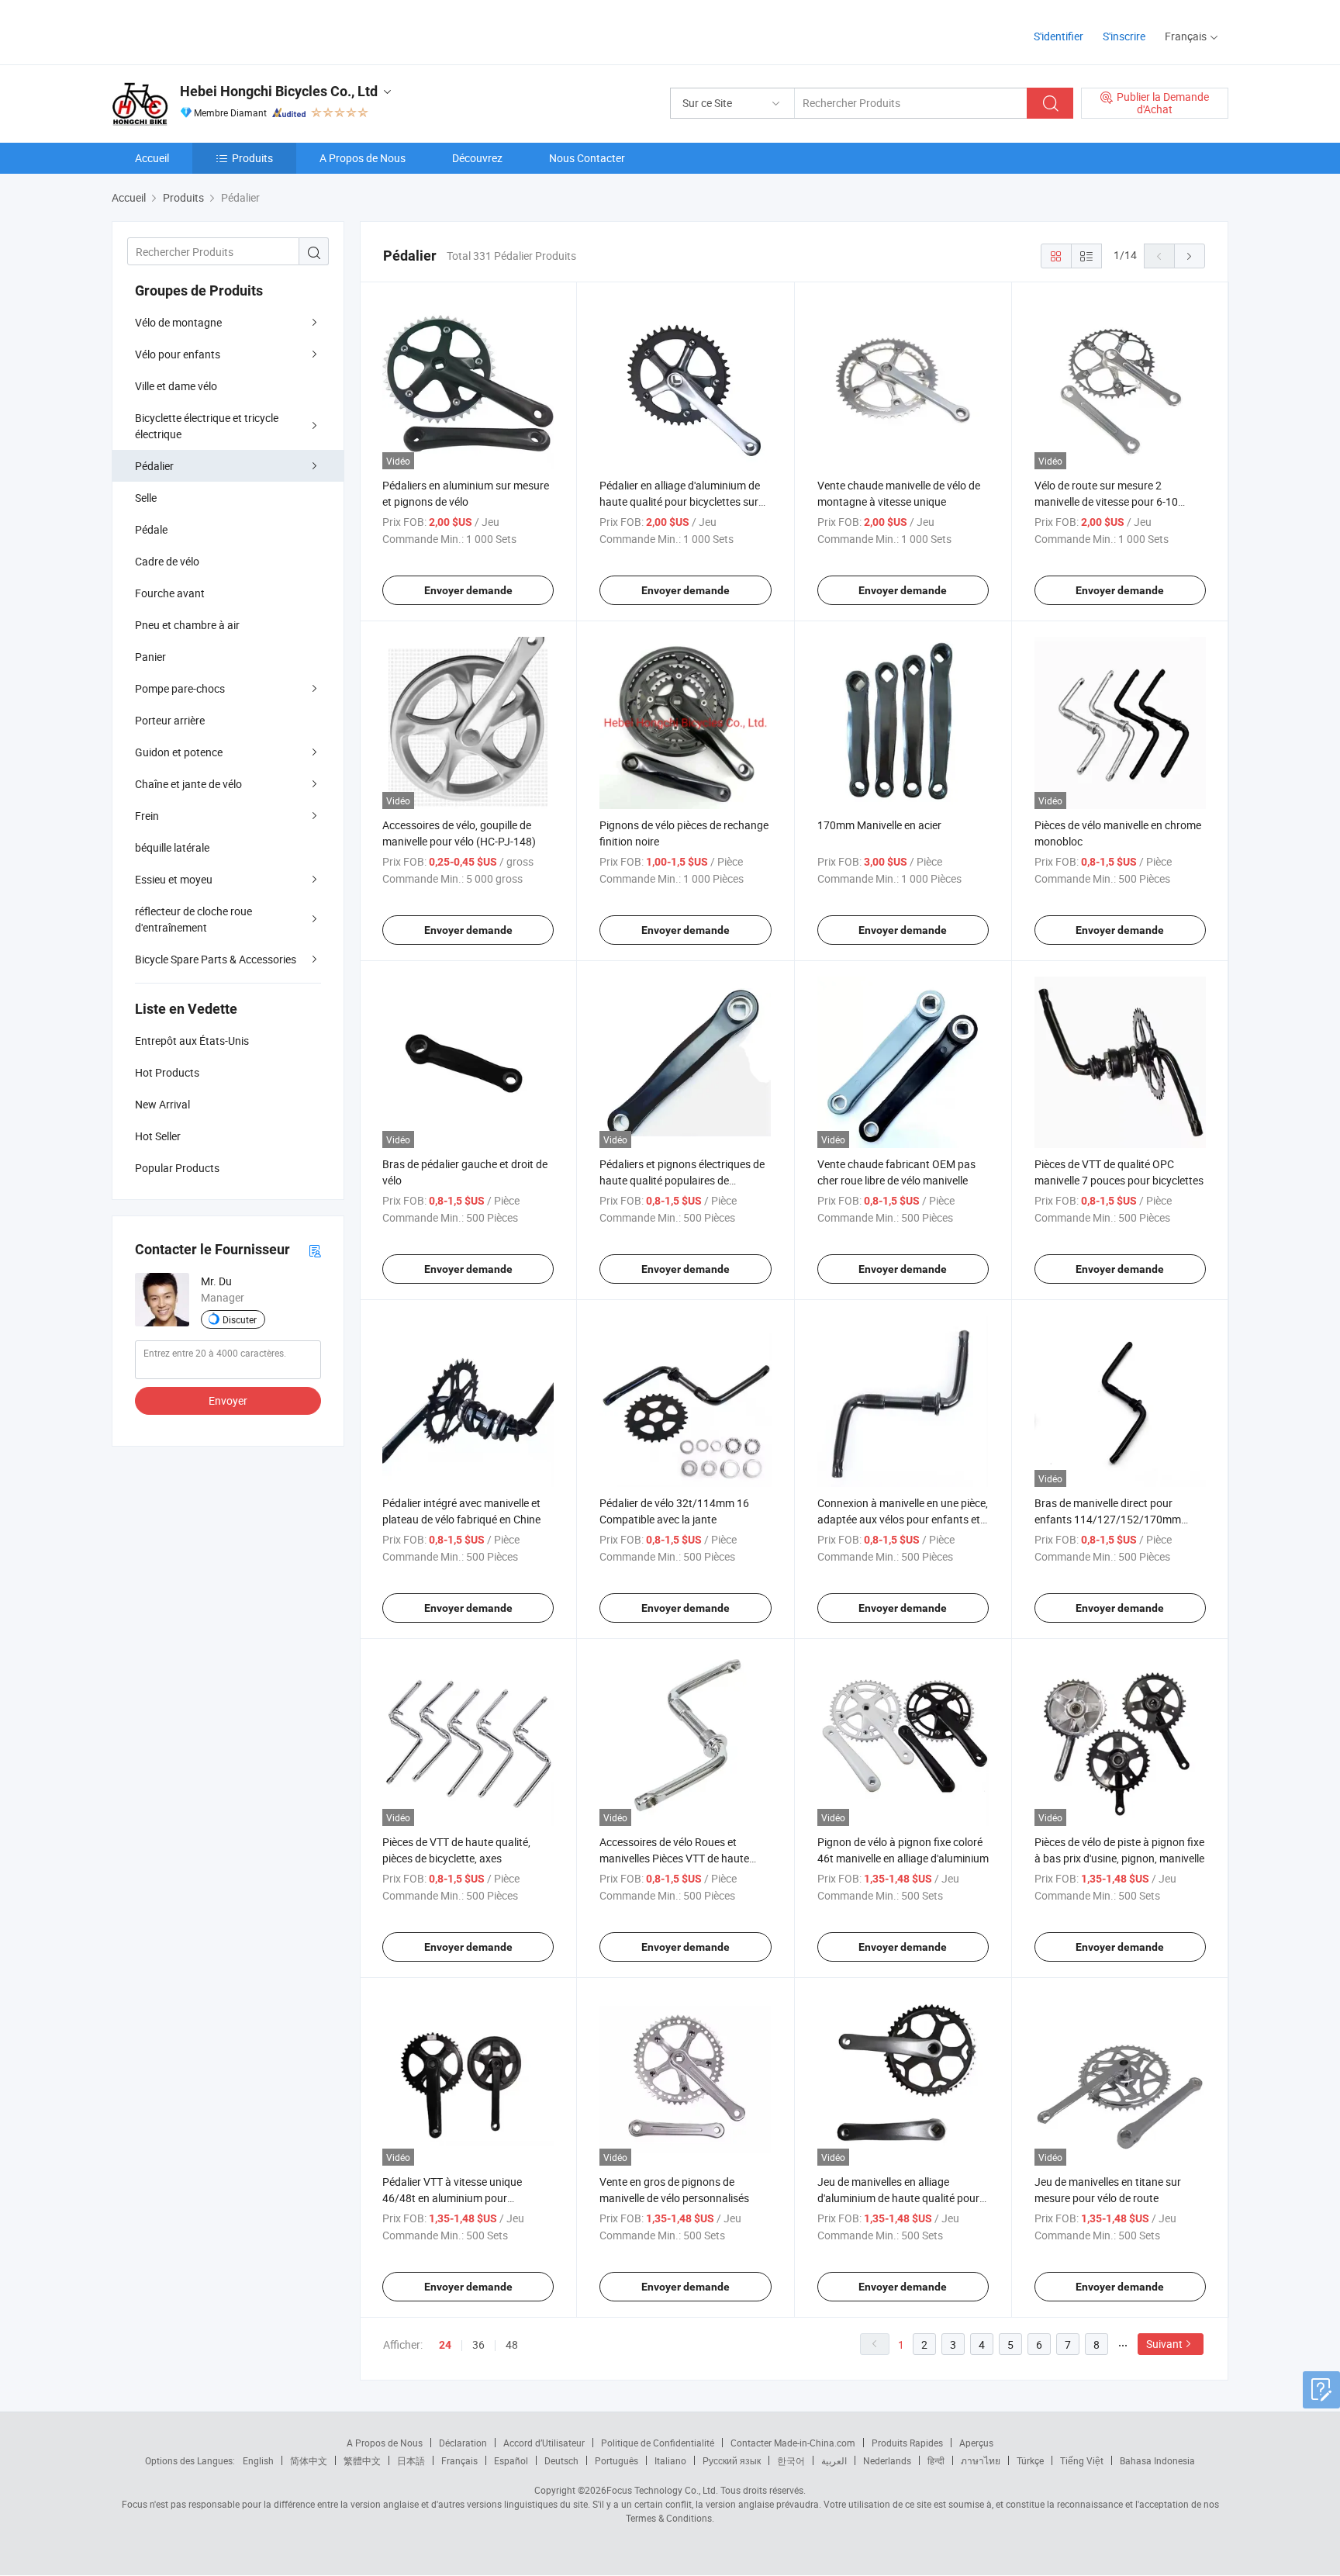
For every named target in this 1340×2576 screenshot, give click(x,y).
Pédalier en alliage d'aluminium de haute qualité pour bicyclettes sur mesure (680, 501)
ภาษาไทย (981, 2460)
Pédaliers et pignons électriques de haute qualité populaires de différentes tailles (682, 1180)
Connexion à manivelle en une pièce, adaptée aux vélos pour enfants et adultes (903, 1519)
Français (459, 2460)
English (258, 2460)
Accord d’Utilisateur (544, 2443)
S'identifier (1059, 36)
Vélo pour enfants (178, 354)
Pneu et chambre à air (187, 625)
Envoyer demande (468, 590)
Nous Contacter (587, 158)
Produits (252, 158)
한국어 (791, 2460)
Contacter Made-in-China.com (793, 2443)
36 (478, 2344)
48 (512, 2344)
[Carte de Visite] (315, 1250)
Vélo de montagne (178, 322)
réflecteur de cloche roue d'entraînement (193, 919)
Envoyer (228, 1400)
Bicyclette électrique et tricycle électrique (207, 426)
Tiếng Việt (1082, 2460)
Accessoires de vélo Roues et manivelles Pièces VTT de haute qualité (674, 1858)
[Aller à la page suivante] (1190, 256)
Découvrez (477, 158)
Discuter (240, 1319)
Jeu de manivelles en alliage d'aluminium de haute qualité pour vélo (898, 2198)
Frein (147, 816)
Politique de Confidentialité (658, 2443)
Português (616, 2460)
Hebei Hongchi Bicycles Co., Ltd (279, 91)
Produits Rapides (907, 2443)
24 (445, 2345)
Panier (150, 657)
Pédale (151, 529)
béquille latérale (172, 847)
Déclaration (463, 2443)
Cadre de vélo (167, 561)
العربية (834, 2460)
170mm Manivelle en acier (879, 825)
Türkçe (1030, 2460)
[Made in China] (211, 31)
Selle (146, 498)
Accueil (152, 158)
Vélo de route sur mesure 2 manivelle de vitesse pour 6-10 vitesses (1106, 501)
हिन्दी (936, 2460)
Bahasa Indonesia (1157, 2460)
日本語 (411, 2460)
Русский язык (732, 2460)
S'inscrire (1124, 36)
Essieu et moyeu (174, 879)
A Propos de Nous (363, 158)
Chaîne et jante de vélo (188, 784)
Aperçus (976, 2443)
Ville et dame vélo (176, 386)
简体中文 (309, 2460)
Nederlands (887, 2460)
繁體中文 (362, 2460)
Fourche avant (170, 593)
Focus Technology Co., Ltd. (662, 2490)
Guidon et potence (179, 752)
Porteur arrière (170, 720)
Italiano (670, 2460)
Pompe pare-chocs (180, 688)
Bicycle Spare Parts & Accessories (216, 959)
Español (511, 2460)
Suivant (1164, 2344)
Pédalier (154, 466)
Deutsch (561, 2460)
